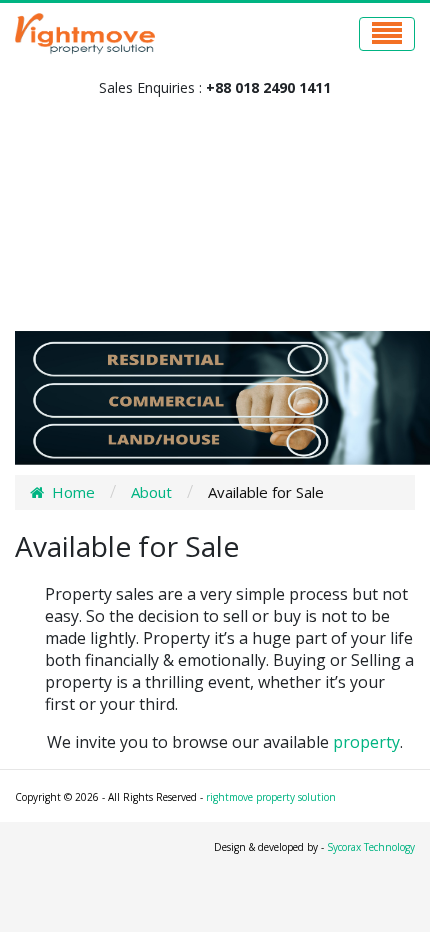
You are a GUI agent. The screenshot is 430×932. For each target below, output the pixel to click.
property (366, 742)
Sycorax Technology (371, 847)
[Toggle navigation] (387, 34)
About (151, 492)
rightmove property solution (271, 797)
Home (73, 492)
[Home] (41, 492)
